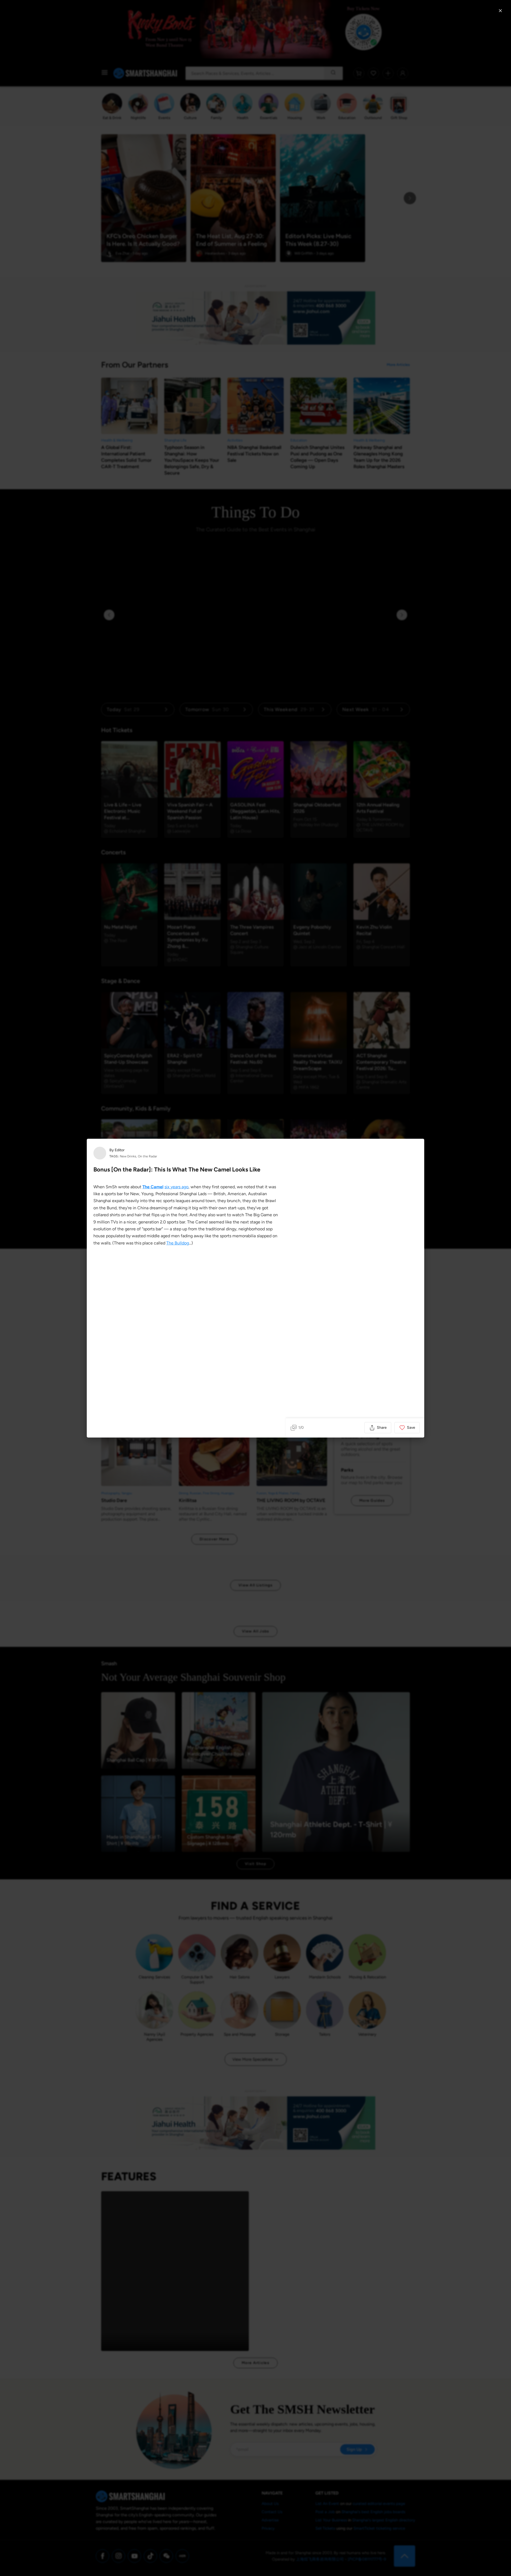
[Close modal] (500, 11)
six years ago (176, 1187)
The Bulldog (178, 1243)
